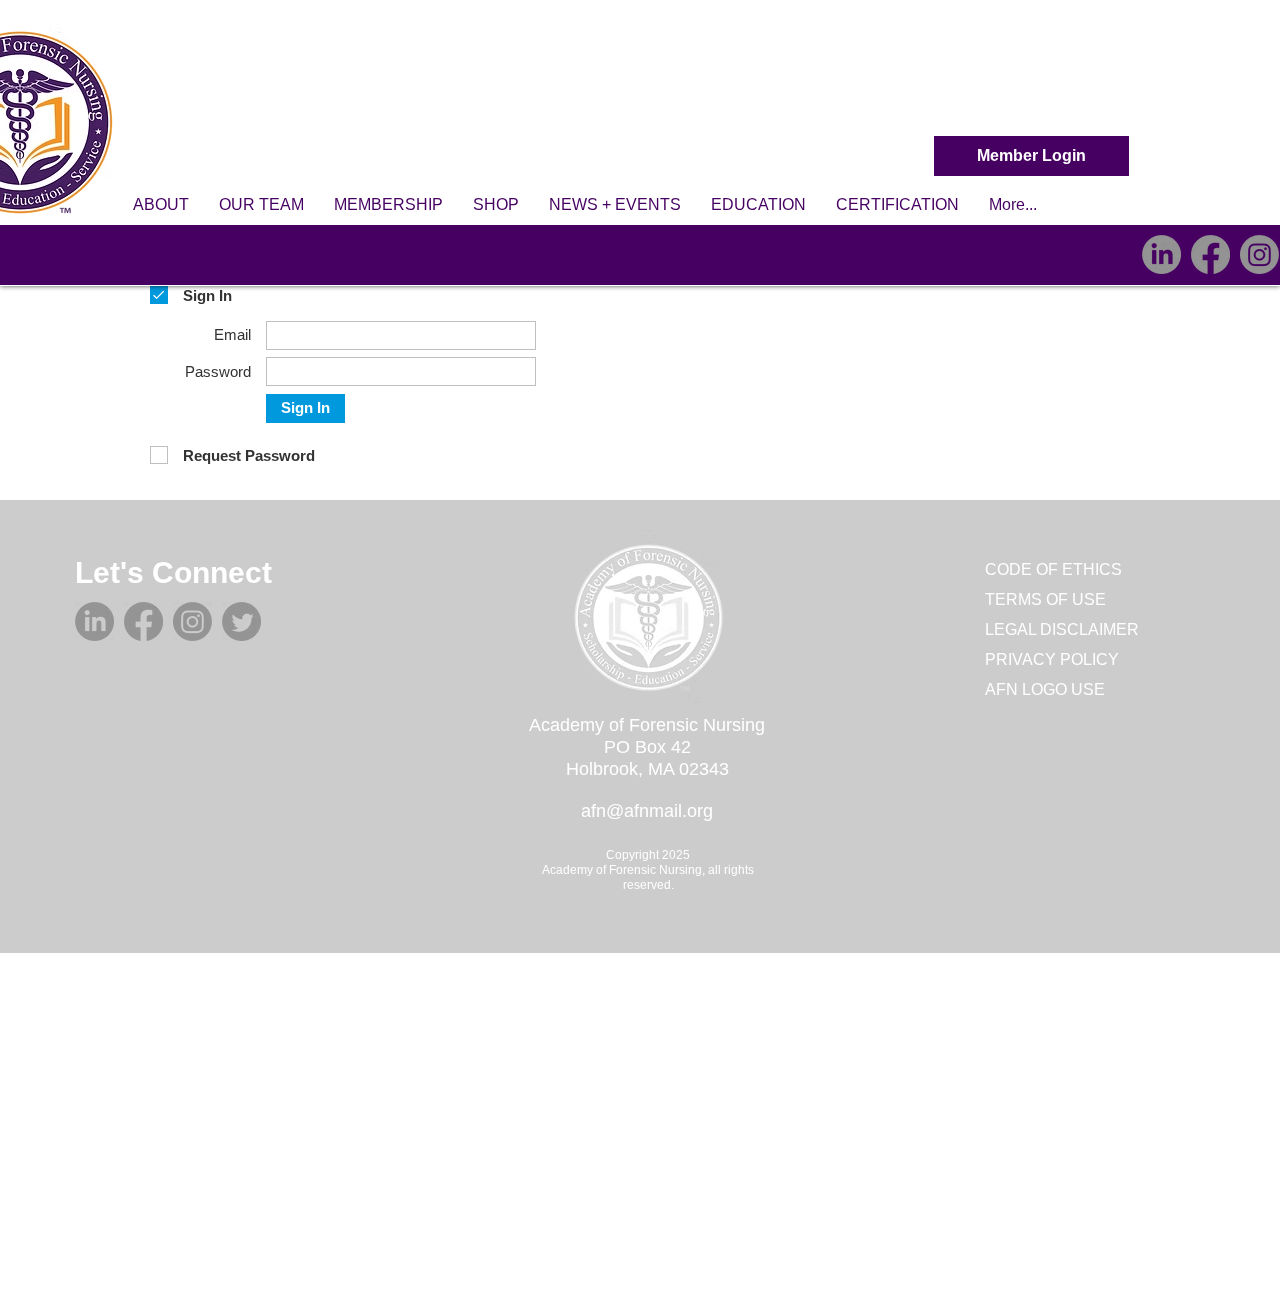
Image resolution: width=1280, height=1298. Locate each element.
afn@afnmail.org (647, 811)
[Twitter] (241, 621)
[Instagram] (1259, 254)
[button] (161, 205)
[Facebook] (1210, 254)
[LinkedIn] (1161, 254)
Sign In (305, 407)
